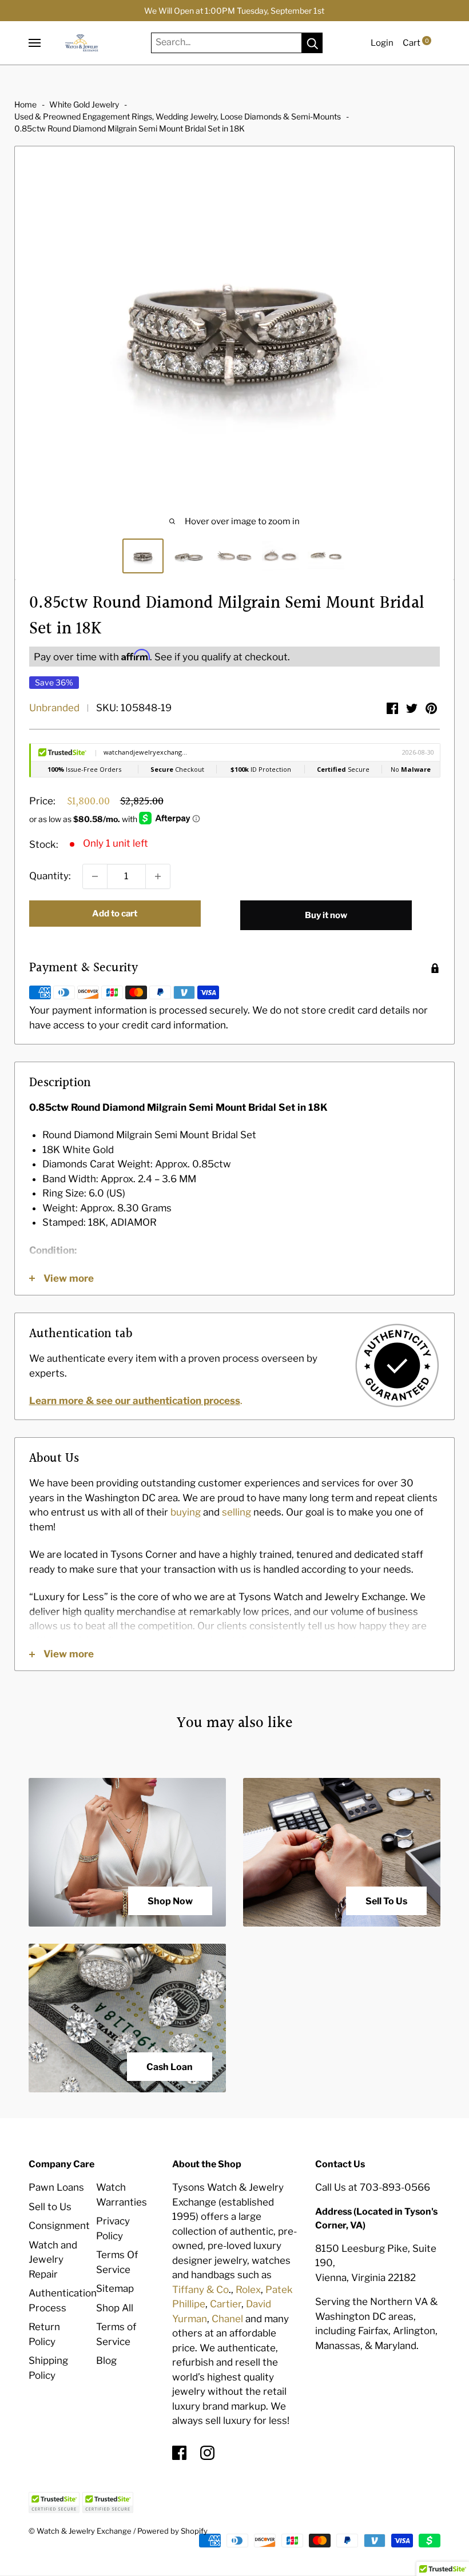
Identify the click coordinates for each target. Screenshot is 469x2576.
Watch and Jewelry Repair (53, 2260)
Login (382, 43)
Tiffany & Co (200, 2290)
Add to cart (115, 914)
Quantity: (50, 876)
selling (237, 1512)
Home (25, 104)
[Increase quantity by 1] (158, 876)
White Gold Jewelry (84, 104)
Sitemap (115, 2288)
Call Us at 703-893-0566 (373, 2187)
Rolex (248, 2290)
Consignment (59, 2226)
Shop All (115, 2308)
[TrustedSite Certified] (54, 2503)
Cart (416, 43)
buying (186, 1512)
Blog (106, 2360)
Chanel (227, 2319)
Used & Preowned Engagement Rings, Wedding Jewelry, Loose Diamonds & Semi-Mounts (178, 116)
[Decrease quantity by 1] (95, 876)
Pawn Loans (56, 2187)
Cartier (226, 2304)
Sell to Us (50, 2207)
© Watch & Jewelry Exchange (80, 2531)
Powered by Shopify (172, 2531)
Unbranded (54, 708)
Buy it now (326, 915)
